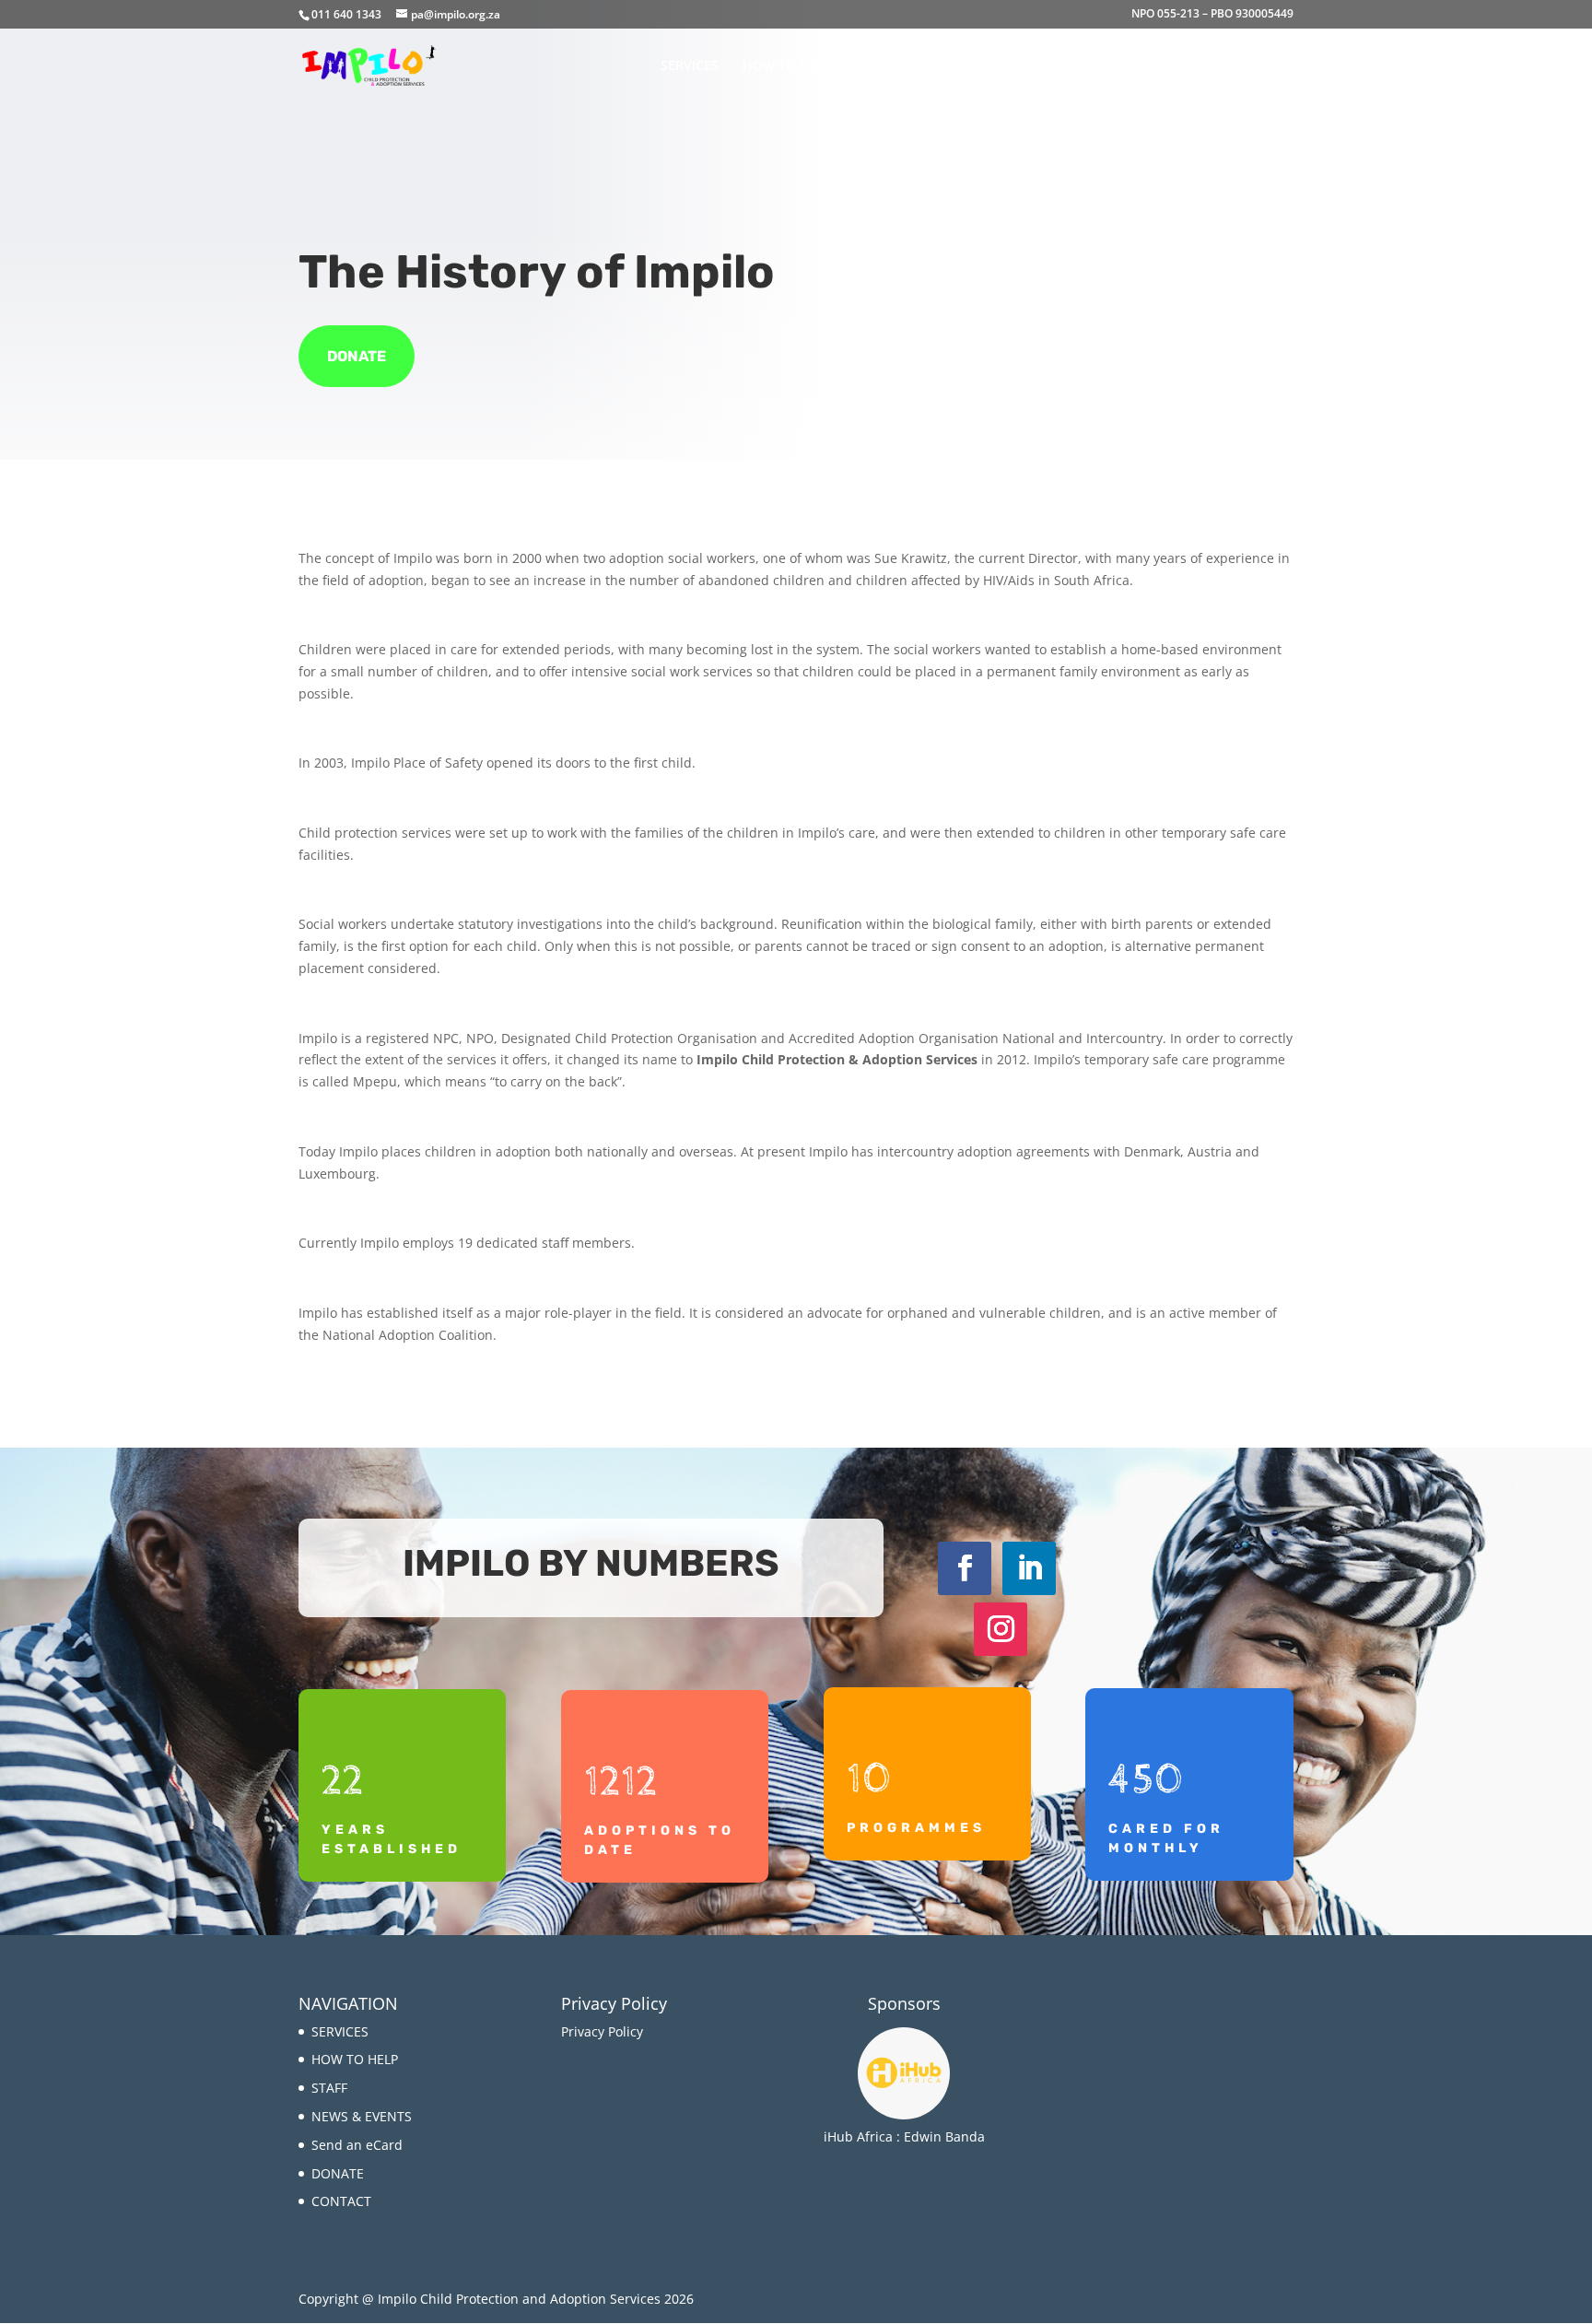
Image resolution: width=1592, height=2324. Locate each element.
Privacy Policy (604, 2031)
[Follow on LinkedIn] (1029, 1568)
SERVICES (690, 66)
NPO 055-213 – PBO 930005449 (1212, 15)
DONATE (1183, 66)
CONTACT (1264, 66)
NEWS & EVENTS (967, 66)
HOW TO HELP (788, 66)
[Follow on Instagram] (1001, 1629)
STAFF (875, 66)
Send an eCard (1088, 66)
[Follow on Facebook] (965, 1568)
